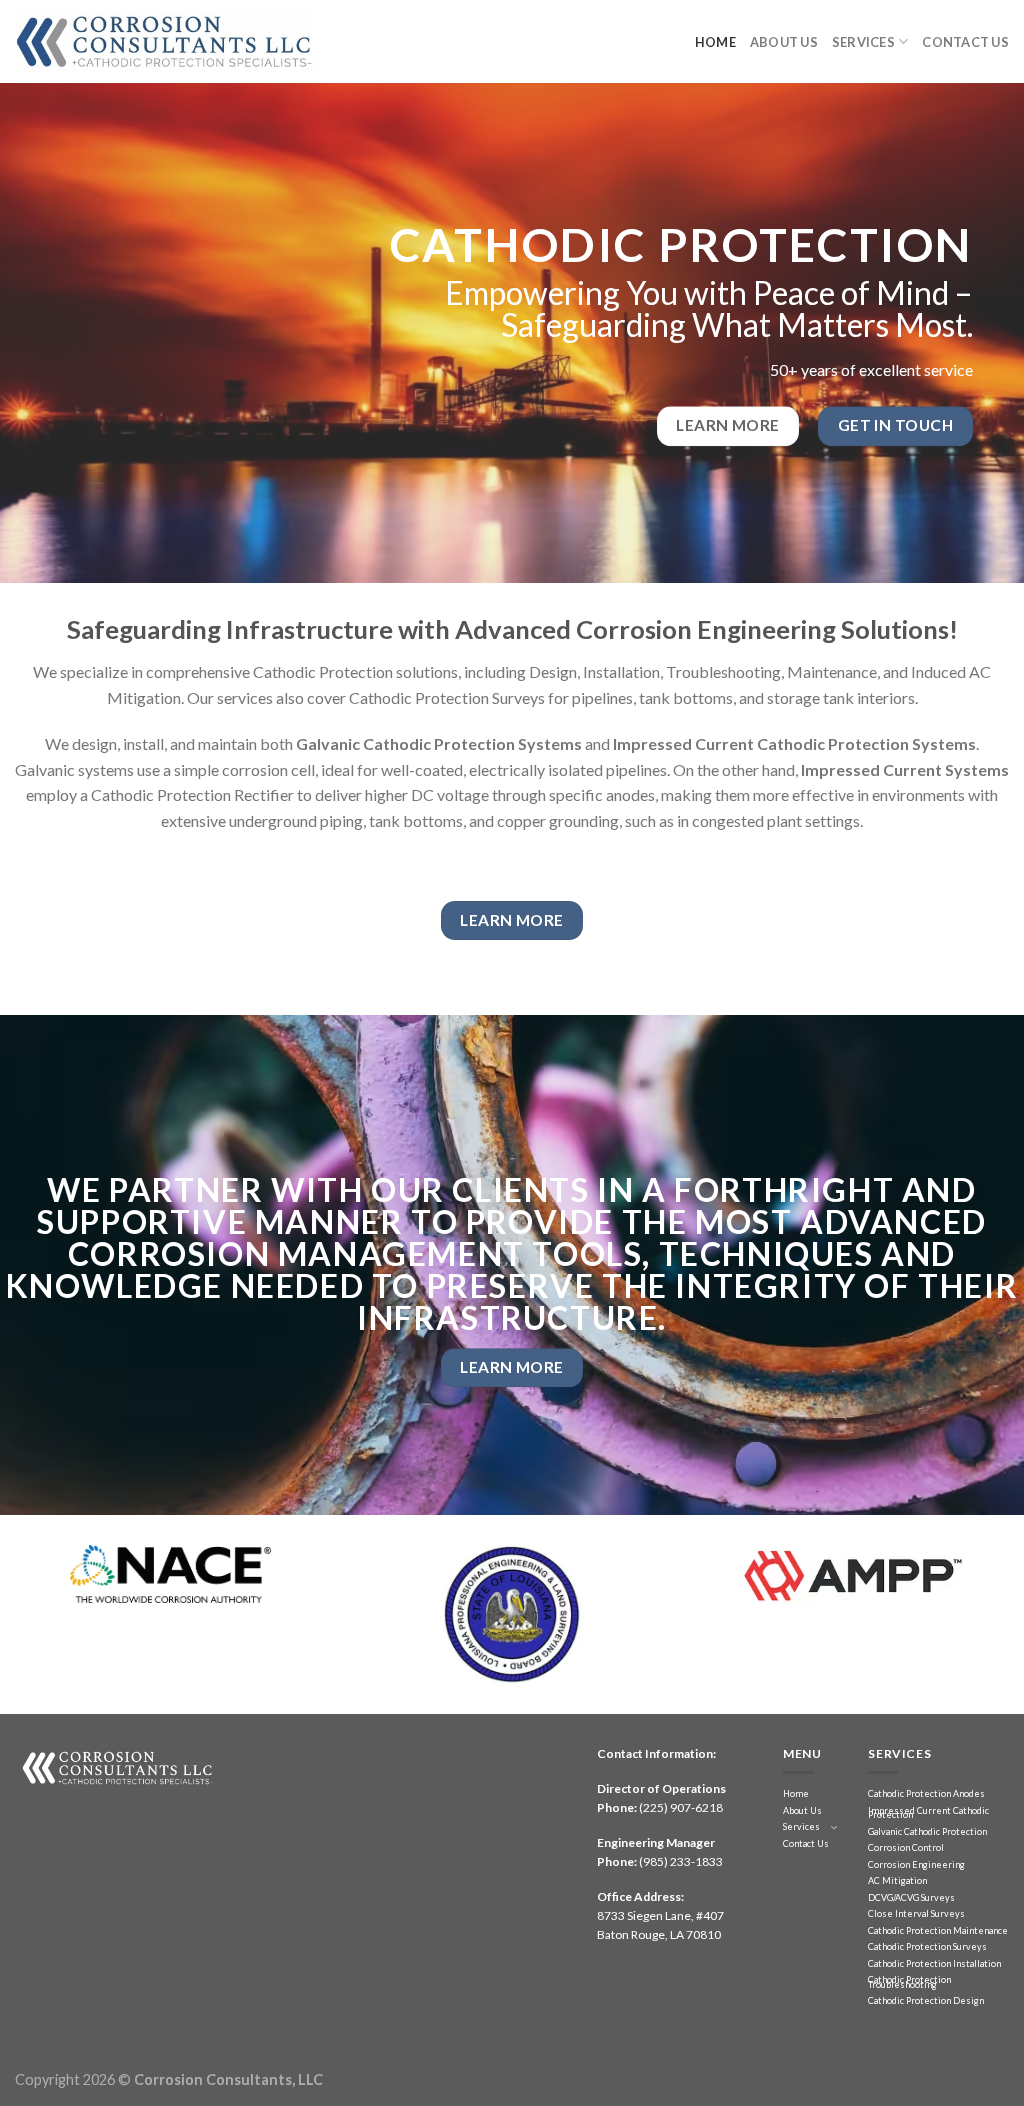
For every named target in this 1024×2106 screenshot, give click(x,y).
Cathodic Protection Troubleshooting (909, 1982)
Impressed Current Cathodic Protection (928, 1813)
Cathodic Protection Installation (934, 1963)
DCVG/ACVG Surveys (911, 1897)
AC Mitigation (897, 1880)
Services (863, 42)
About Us (784, 42)
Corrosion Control (906, 1847)
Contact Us (965, 42)
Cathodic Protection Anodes (926, 1793)
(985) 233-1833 (681, 1861)
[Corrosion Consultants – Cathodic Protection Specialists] (165, 41)
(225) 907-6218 (681, 1807)
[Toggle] (834, 1827)
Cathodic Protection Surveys (927, 1946)
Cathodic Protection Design (926, 2000)
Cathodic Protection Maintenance (938, 1930)
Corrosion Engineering (916, 1864)
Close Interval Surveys (916, 1913)
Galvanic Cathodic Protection (927, 1831)
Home (715, 42)
